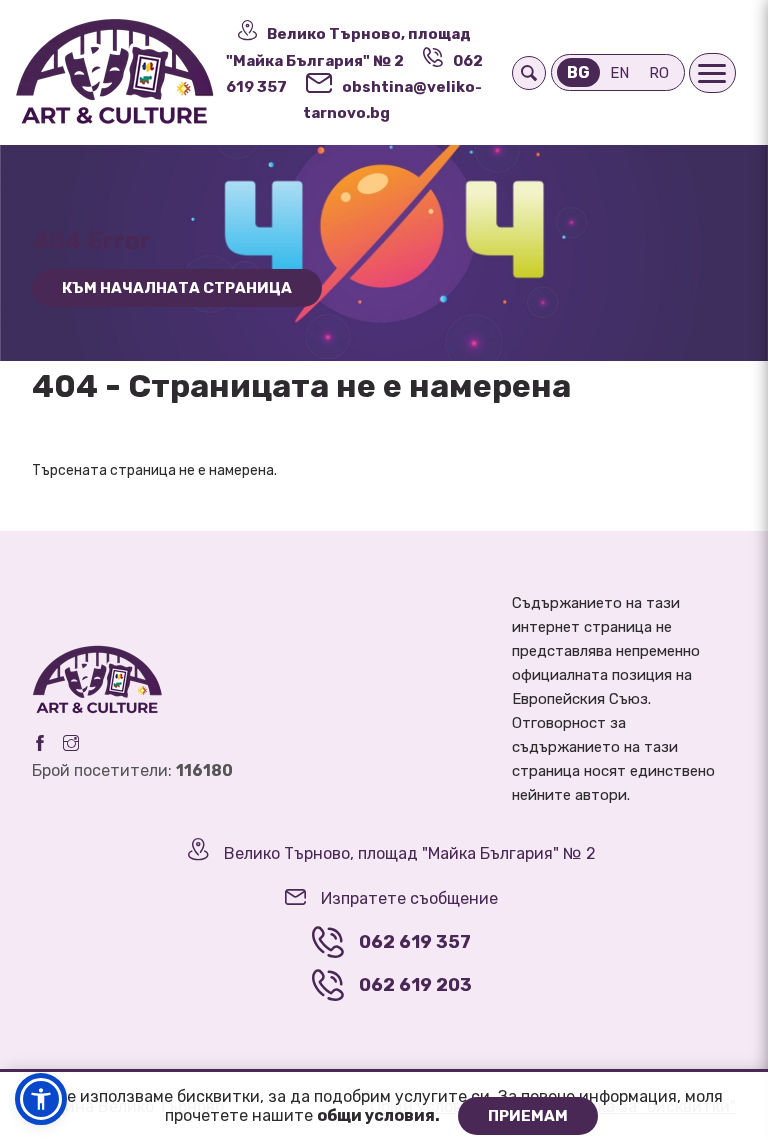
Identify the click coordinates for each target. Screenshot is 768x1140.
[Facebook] (40, 743)
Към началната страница (177, 288)
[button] (41, 1099)
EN (619, 73)
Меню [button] (712, 73)
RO (659, 73)
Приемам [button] (528, 1116)
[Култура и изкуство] (114, 72)
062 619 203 (415, 985)
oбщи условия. (380, 1115)
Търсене (529, 73)
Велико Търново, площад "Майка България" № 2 (410, 853)
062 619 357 (415, 942)
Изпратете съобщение (409, 898)
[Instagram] (71, 743)
